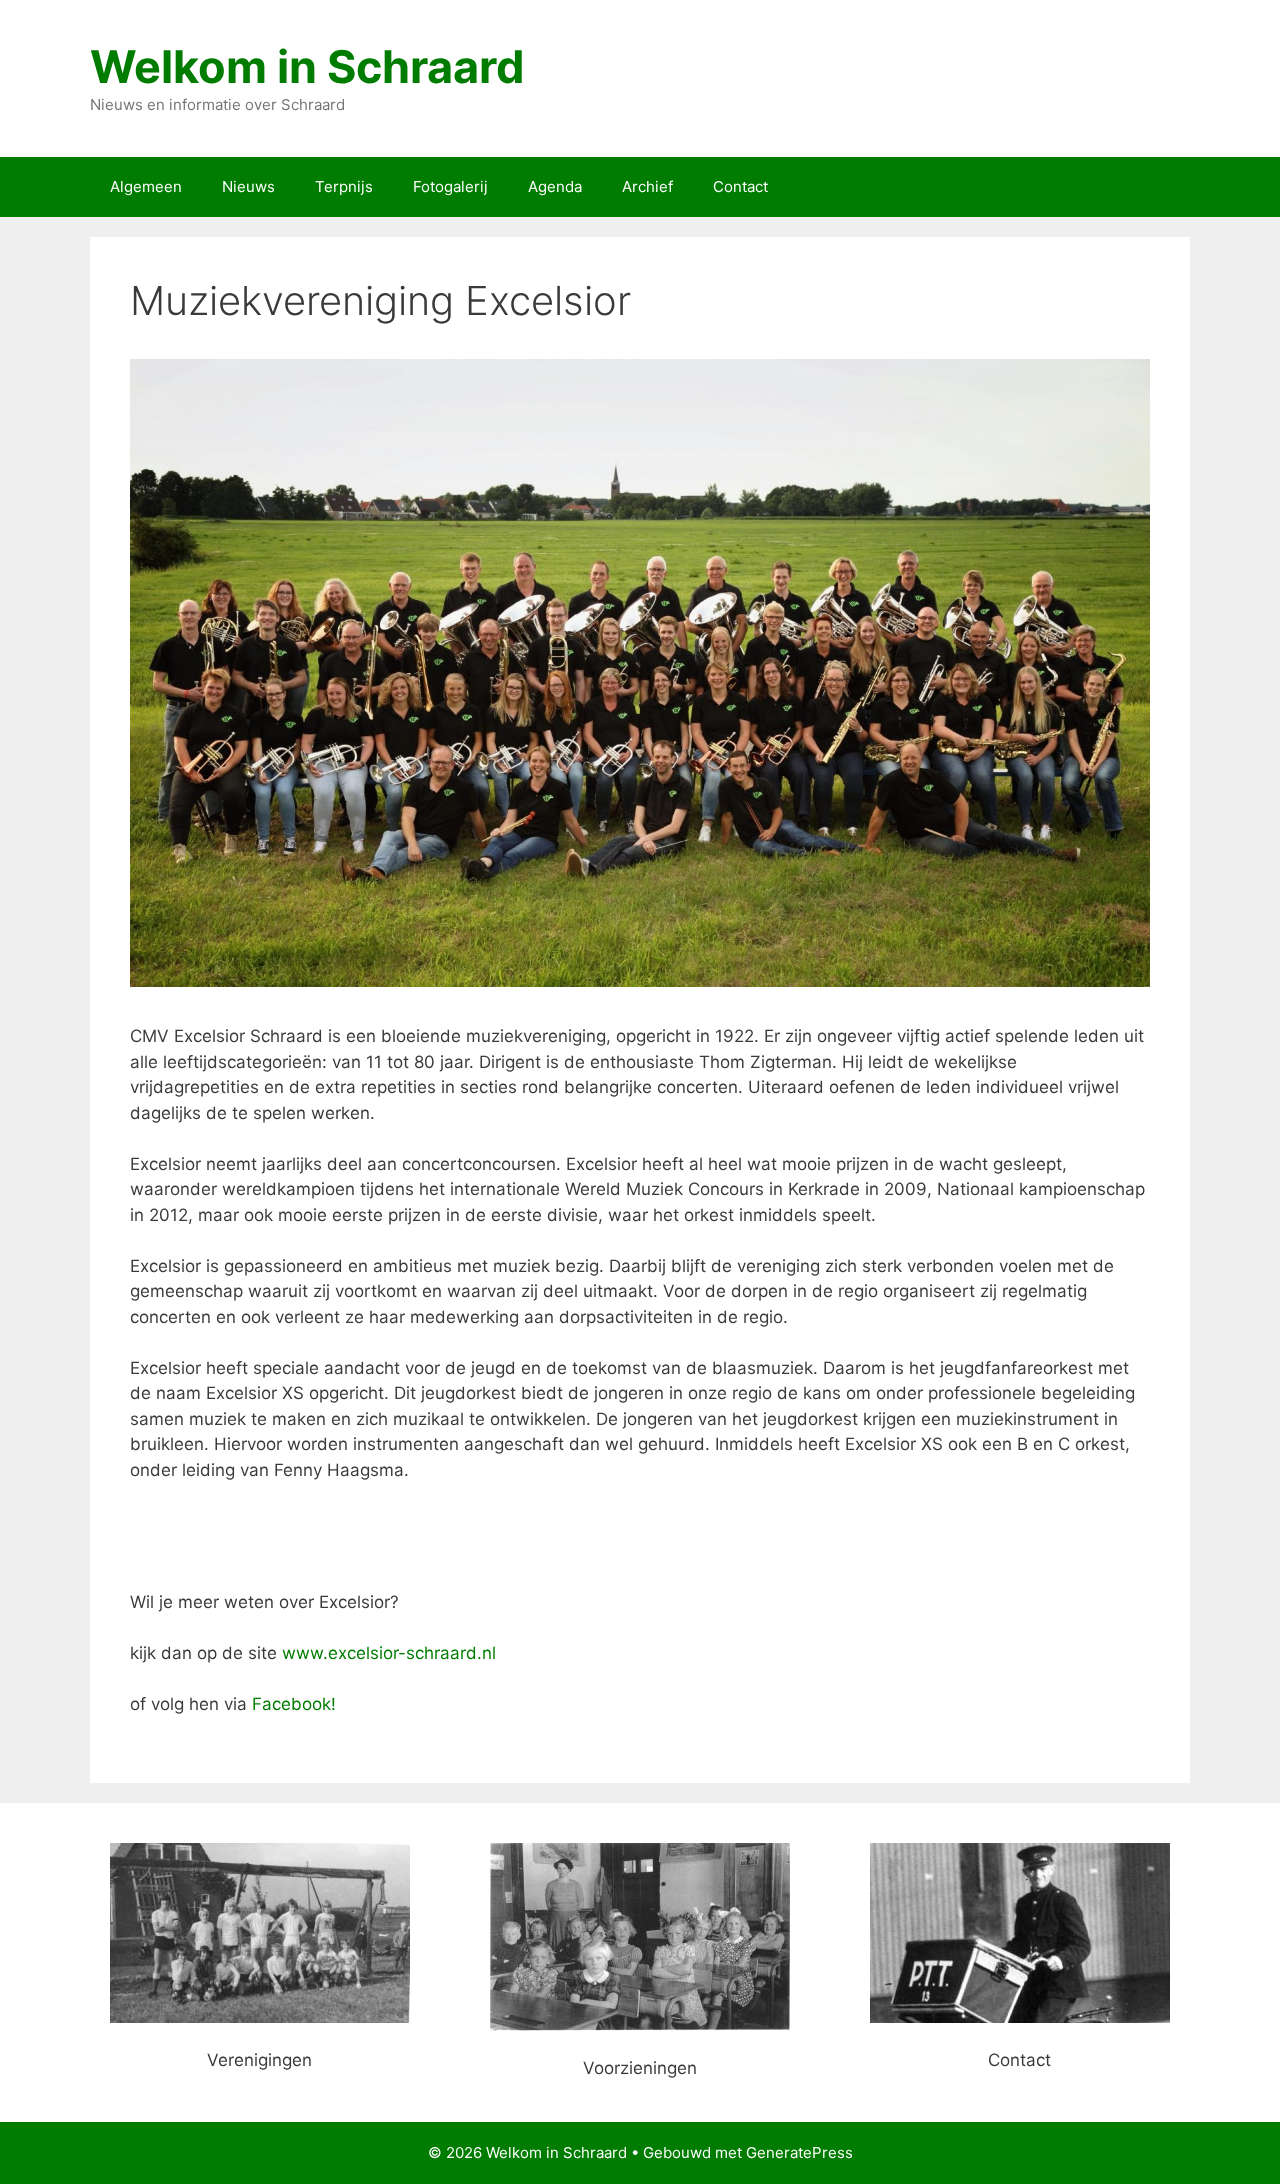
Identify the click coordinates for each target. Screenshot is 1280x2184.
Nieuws (248, 186)
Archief (647, 186)
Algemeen (146, 186)
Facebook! (294, 1704)
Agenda (555, 186)
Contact (740, 186)
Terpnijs (344, 186)
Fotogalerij (450, 186)
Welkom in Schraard (307, 66)
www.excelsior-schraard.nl (389, 1653)
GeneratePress (799, 2152)
